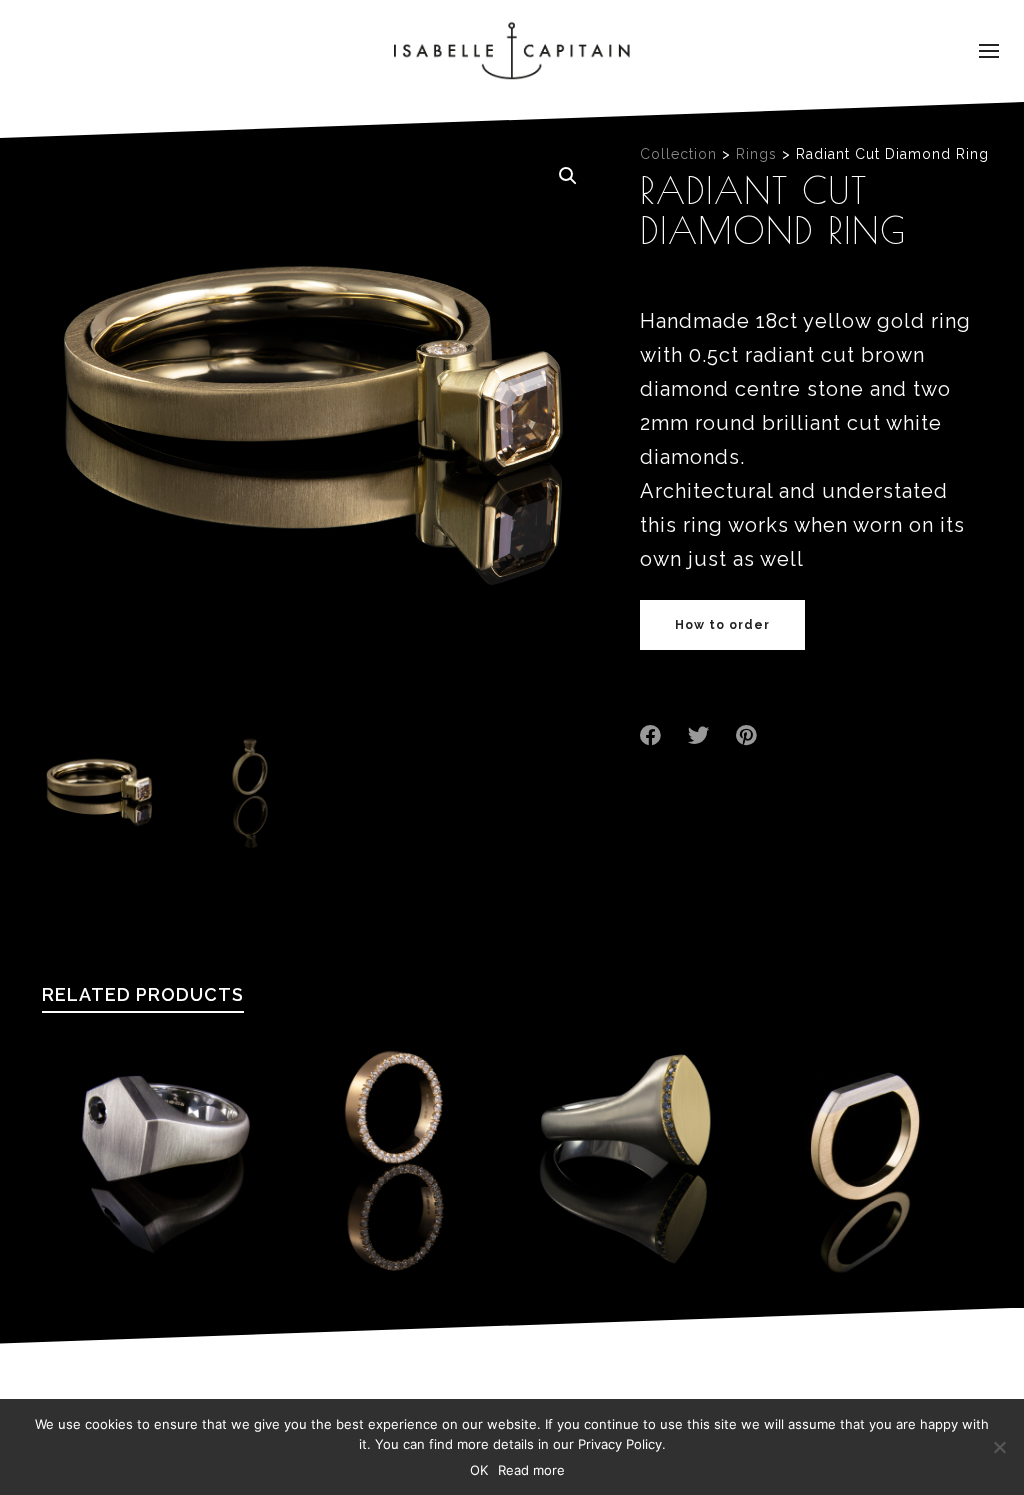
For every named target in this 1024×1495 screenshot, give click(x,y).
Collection (678, 154)
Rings (756, 154)
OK (479, 1470)
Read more (531, 1470)
